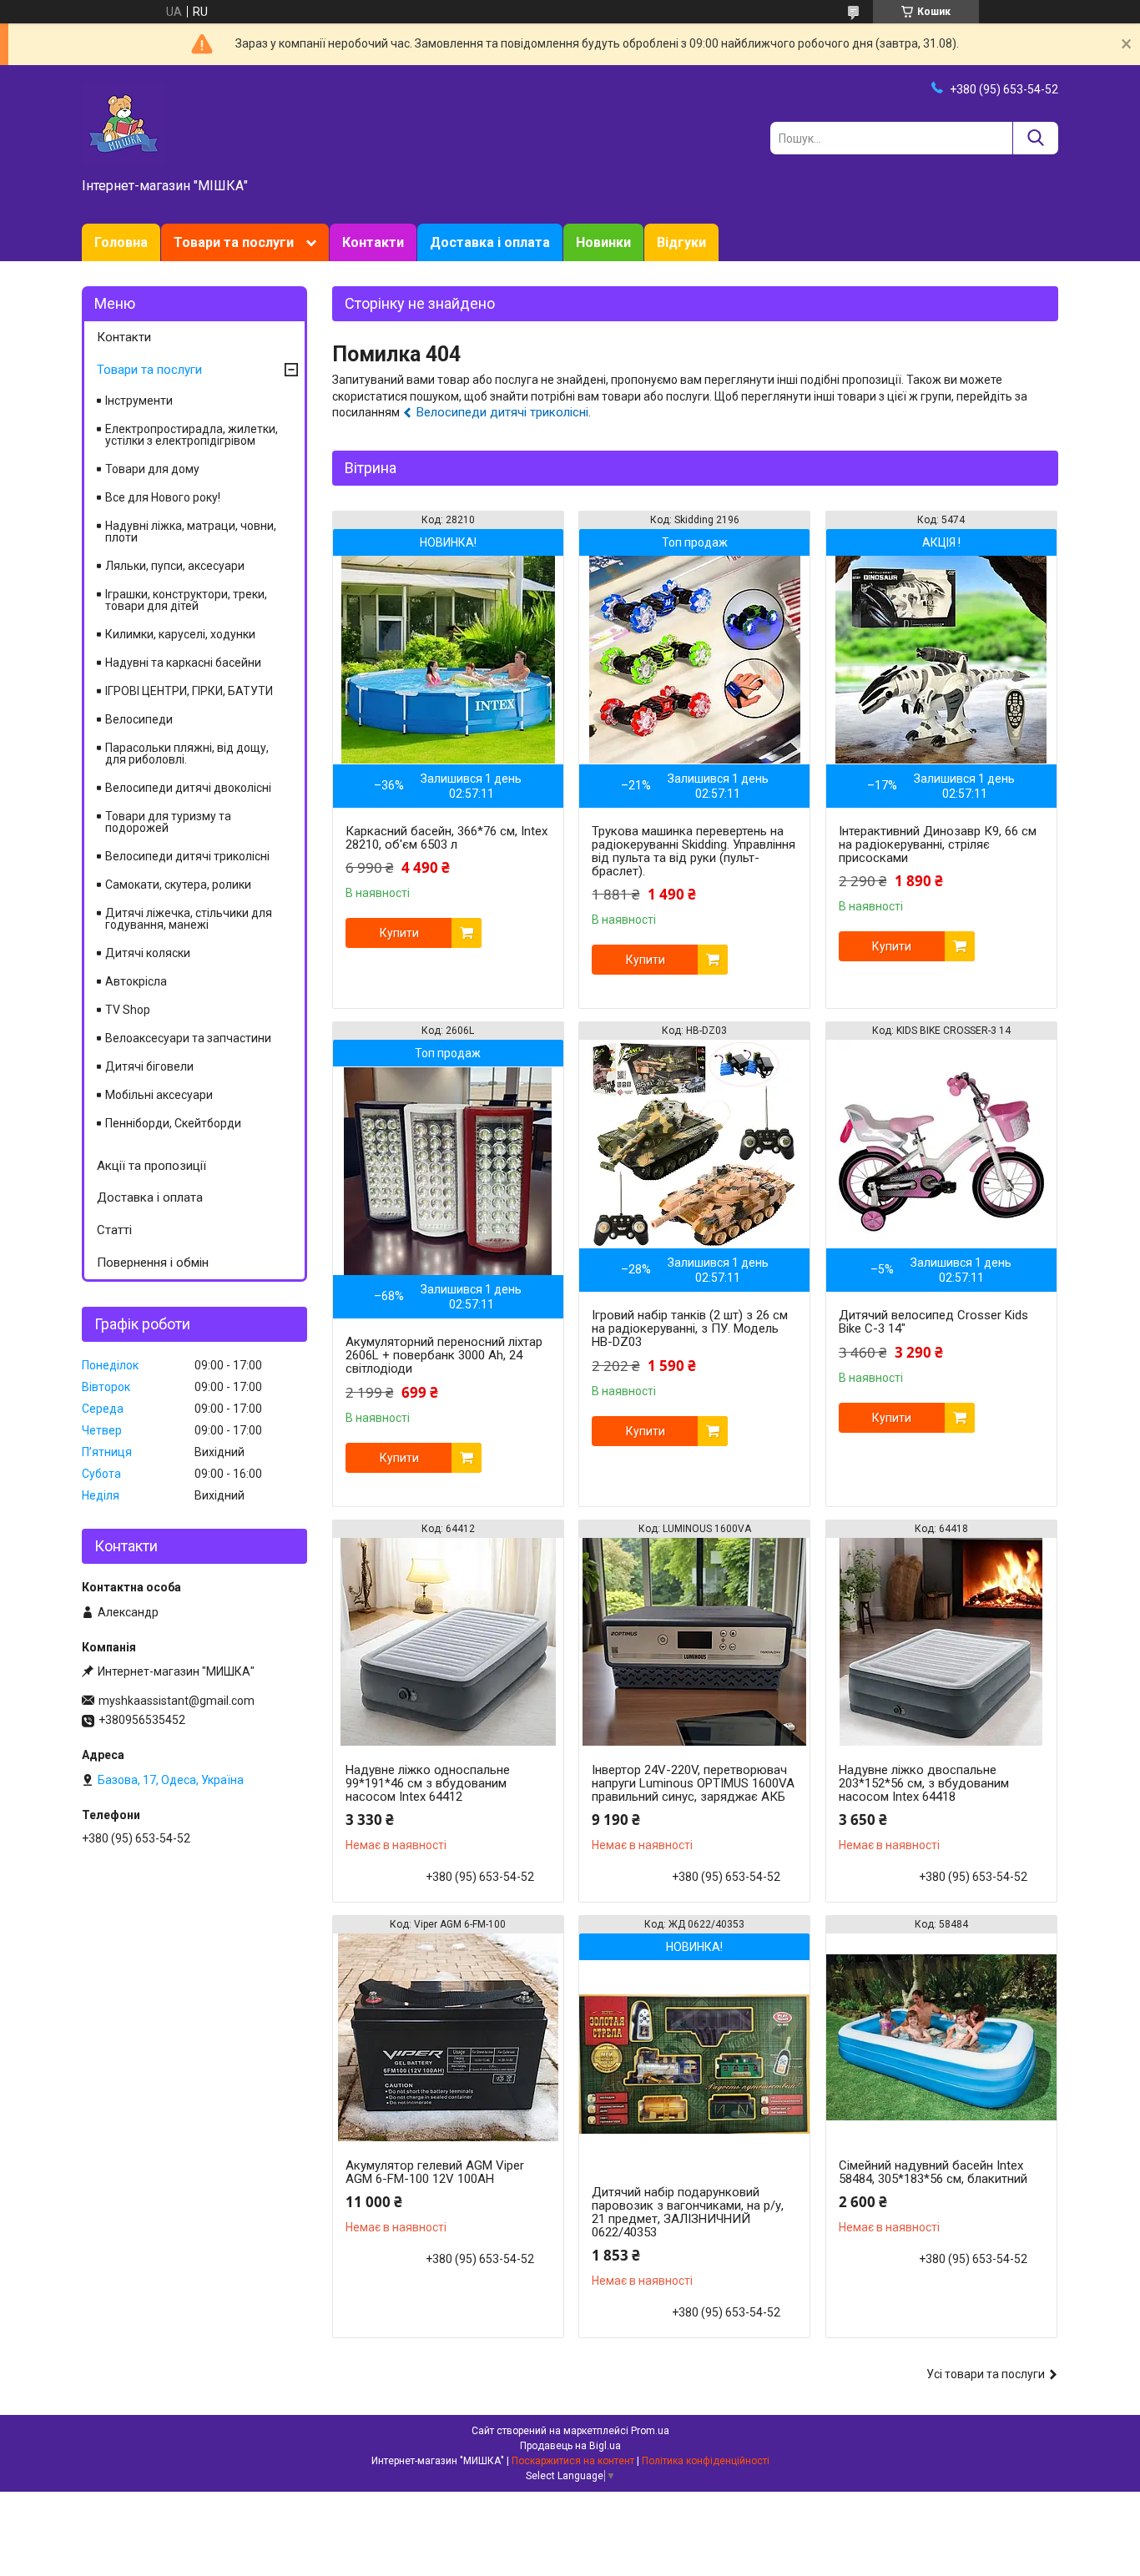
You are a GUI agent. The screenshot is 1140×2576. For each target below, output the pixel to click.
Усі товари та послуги (986, 2374)
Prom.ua (650, 2431)
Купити (399, 933)
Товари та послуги (234, 242)
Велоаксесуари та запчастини (188, 1038)
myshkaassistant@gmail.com (177, 1701)
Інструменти (139, 401)
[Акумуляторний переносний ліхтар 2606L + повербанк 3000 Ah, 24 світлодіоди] (448, 1171)
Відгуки (681, 242)
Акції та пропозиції (151, 1166)
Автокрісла (136, 981)
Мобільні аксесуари (159, 1095)
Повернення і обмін (153, 1263)
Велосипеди (139, 719)
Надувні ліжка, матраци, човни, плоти (191, 532)
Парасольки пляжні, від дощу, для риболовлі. (187, 754)
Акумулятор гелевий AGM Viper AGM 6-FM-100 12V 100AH (435, 2172)
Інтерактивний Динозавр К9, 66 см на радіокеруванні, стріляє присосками (938, 844)
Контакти (373, 242)
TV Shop (128, 1010)
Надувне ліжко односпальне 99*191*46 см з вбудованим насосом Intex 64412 (428, 1783)
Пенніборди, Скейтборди (173, 1123)
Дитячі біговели (149, 1066)
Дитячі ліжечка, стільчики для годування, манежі (189, 919)
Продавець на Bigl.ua (570, 2446)
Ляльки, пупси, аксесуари (175, 566)
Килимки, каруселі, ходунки (180, 634)
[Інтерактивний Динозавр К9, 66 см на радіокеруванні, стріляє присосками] (941, 660)
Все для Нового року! (163, 497)
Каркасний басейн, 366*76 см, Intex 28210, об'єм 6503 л (446, 838)
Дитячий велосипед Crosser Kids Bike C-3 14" (933, 1322)
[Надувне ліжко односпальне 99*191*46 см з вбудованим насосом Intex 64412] (448, 1642)
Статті (114, 1230)
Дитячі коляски (148, 953)
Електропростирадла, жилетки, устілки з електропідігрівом (192, 435)
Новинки (603, 242)
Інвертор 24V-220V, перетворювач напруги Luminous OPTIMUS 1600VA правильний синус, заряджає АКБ (693, 1783)
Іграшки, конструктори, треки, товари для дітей (186, 600)
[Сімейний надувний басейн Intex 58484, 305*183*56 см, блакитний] (941, 2038)
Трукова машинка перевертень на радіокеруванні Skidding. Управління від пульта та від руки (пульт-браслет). (694, 851)
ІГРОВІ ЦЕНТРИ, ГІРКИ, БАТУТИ (189, 691)
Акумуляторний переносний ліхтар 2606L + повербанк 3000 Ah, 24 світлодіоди (444, 1355)
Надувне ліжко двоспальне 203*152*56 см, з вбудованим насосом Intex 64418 (924, 1783)
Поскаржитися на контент (573, 2461)
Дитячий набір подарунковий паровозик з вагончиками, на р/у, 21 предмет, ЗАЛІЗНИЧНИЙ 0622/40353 (688, 2212)
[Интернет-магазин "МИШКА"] (124, 123)
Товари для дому (152, 469)
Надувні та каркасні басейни (183, 663)
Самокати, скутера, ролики (178, 885)
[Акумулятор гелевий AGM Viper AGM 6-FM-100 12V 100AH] (448, 2038)
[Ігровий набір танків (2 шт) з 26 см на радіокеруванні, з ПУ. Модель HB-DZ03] (694, 1144)
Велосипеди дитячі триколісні (502, 412)
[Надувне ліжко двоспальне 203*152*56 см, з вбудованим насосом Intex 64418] (941, 1642)
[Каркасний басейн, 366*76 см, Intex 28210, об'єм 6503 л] (448, 660)
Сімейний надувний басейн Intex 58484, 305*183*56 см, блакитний (933, 2172)
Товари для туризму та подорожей (168, 822)
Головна (121, 242)
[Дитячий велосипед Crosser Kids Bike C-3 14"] (941, 1144)
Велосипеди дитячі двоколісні (188, 788)
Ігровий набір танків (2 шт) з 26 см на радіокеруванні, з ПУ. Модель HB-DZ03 (690, 1328)
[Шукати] (1035, 138)
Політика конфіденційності (706, 2461)
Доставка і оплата (490, 242)
